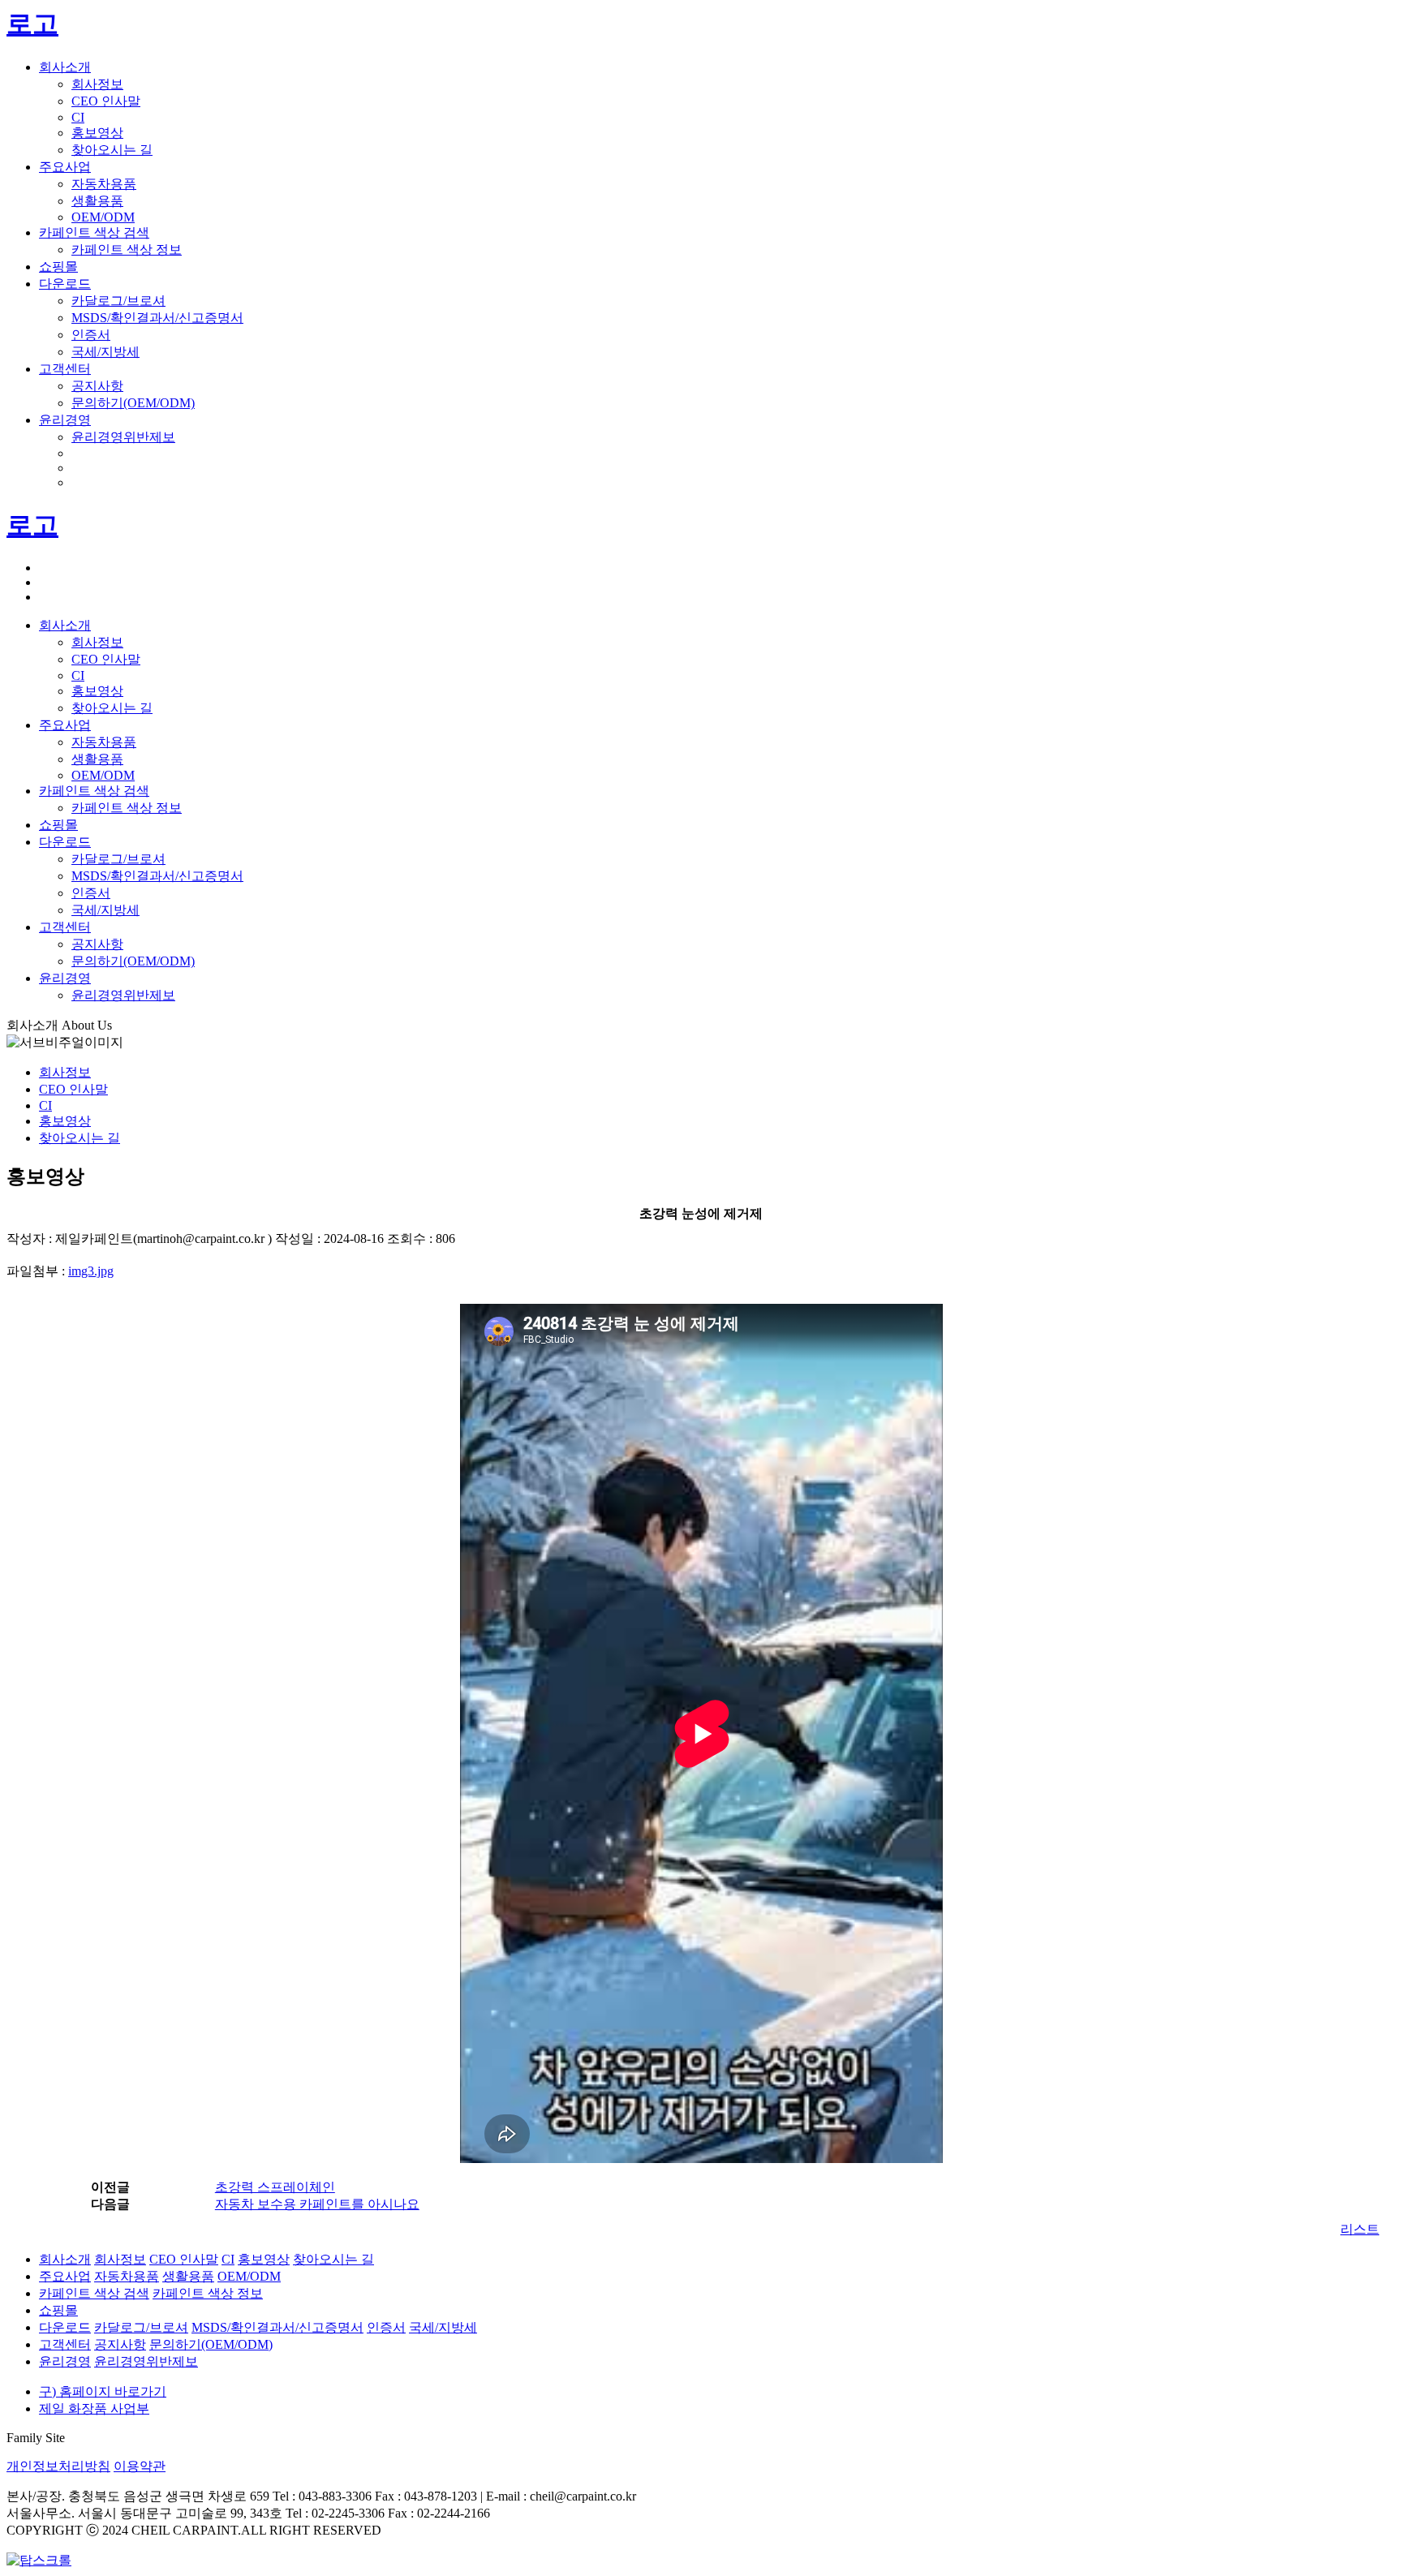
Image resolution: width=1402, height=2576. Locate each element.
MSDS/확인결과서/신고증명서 (157, 318)
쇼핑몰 (58, 267)
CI (78, 117)
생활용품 (97, 201)
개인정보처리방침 (58, 2466)
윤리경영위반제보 (123, 437)
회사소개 (65, 67)
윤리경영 (65, 420)
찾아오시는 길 (112, 150)
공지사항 (97, 386)
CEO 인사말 (106, 101)
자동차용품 (104, 184)
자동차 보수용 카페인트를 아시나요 (317, 2204)
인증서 (91, 335)
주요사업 (65, 167)
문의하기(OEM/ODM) (133, 403)
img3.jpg (91, 1271)
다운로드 (65, 284)
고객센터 (65, 369)
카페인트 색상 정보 (127, 249)
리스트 (1360, 2229)
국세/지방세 (105, 352)
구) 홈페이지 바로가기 (103, 2391)
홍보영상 (97, 133)
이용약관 (140, 2466)
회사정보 (97, 84)
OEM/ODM (103, 217)
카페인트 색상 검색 (94, 232)
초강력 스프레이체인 (275, 2187)
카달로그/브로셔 (118, 301)
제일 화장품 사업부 (94, 2408)
